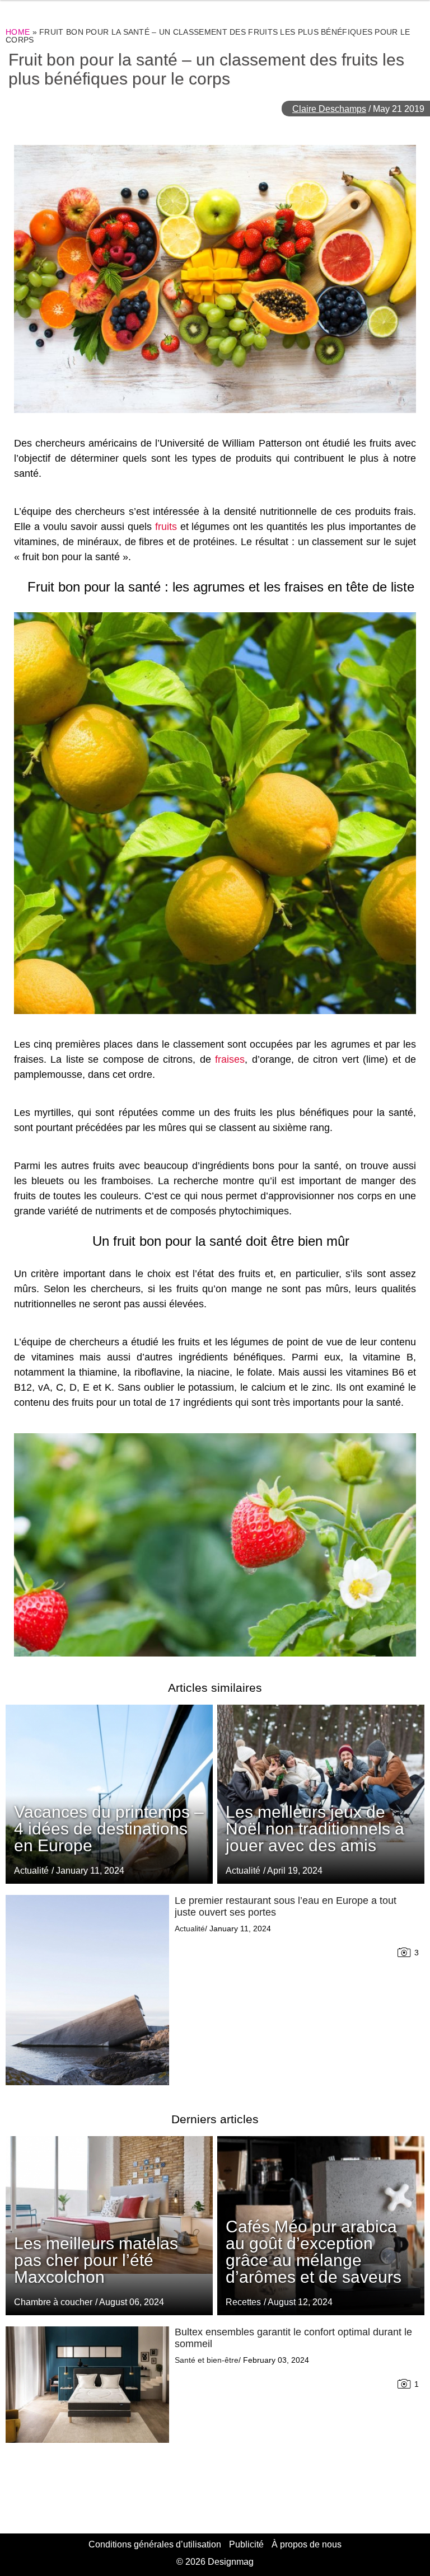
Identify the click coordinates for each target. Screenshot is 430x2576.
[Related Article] (321, 1794)
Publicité (246, 2544)
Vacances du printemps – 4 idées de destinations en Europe (109, 1829)
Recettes (243, 2302)
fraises (230, 1059)
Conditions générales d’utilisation (155, 2544)
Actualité (243, 1871)
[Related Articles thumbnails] (87, 1990)
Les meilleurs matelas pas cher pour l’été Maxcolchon (96, 2260)
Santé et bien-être (207, 2360)
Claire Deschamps (329, 109)
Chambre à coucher (53, 2302)
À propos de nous (307, 2544)
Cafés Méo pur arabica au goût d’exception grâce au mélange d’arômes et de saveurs (314, 2252)
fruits (166, 527)
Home (18, 32)
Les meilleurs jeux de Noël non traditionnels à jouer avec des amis (315, 1829)
